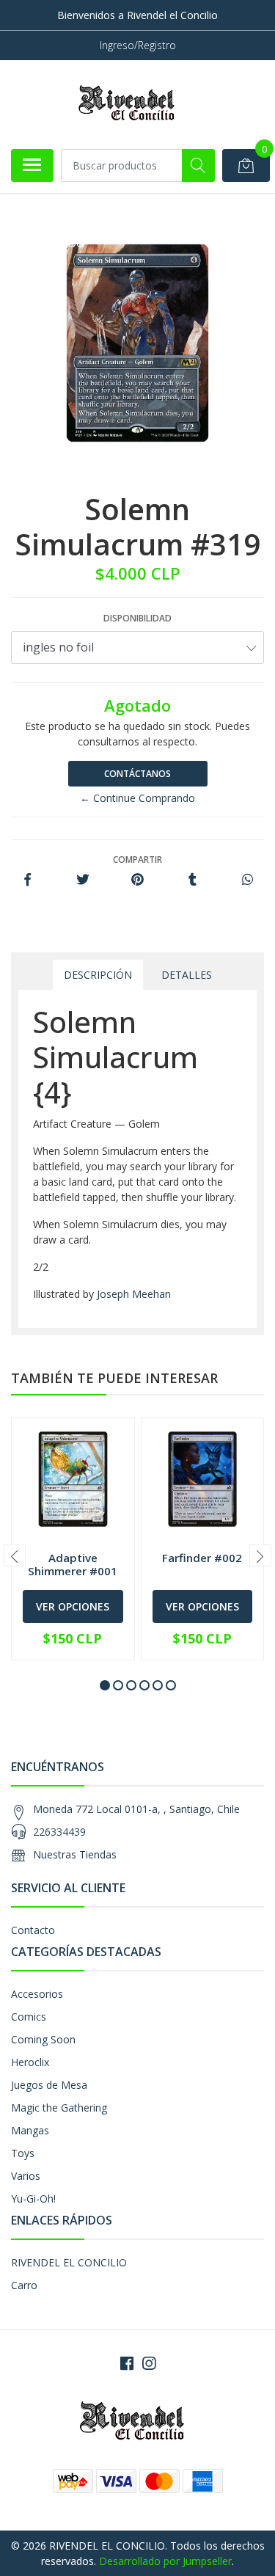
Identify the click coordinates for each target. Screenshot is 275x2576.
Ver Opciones (73, 1606)
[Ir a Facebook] (127, 2363)
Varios (26, 2176)
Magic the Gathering (59, 2108)
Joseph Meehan (134, 1294)
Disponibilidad (137, 618)
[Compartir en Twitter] (82, 880)
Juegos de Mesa (49, 2085)
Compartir (137, 860)
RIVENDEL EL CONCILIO (69, 2262)
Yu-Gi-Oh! (33, 2199)
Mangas (30, 2130)
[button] (105, 1685)
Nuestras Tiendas (75, 1854)
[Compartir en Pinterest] (137, 880)
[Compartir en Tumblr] (192, 880)
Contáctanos (137, 774)
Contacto (33, 1930)
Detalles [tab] (187, 975)
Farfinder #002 (202, 1558)
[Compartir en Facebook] (27, 880)
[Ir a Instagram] (149, 2363)
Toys (23, 2153)
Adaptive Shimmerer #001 (73, 1564)
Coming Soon (43, 2039)
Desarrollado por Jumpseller (165, 2561)
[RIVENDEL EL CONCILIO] (132, 104)
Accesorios (37, 1994)
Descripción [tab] (98, 975)
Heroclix (30, 2062)
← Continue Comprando (137, 798)
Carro (24, 2285)
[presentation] (15, 1555)
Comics (29, 2017)
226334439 (59, 1832)
